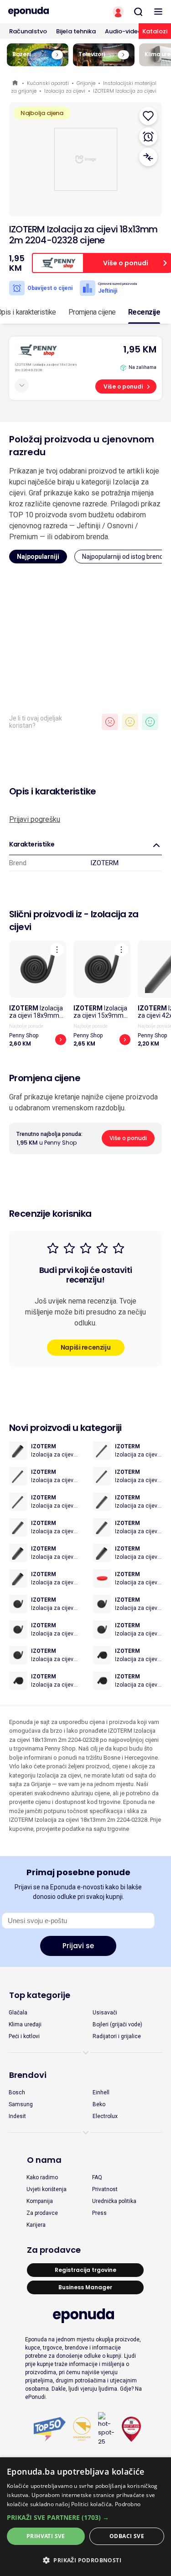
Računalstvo (28, 31)
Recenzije (144, 312)
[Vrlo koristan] (150, 722)
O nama (44, 2160)
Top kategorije (40, 1995)
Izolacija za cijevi (65, 91)
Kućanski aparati (48, 83)
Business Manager (85, 2287)
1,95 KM (140, 349)
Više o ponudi (123, 386)
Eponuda (16, 83)
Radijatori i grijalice (117, 2036)
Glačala (18, 2013)
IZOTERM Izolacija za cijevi (125, 91)
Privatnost (105, 2189)
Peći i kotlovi (24, 2036)
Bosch (17, 2092)
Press (99, 2213)
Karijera (36, 2225)
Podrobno (128, 2504)
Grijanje (86, 83)
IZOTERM (104, 863)
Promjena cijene (92, 312)
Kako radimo (42, 2177)
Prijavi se (78, 1946)
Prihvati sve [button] (46, 2536)
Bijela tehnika (76, 31)
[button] (85, 2517)
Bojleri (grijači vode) (117, 2024)
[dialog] (85, 2517)
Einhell (101, 2092)
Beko (99, 2104)
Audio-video (123, 31)
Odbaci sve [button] (127, 2536)
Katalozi (155, 31)
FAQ (97, 2177)
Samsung (21, 2104)
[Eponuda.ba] (43, 12)
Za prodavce (42, 2213)
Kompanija (40, 2201)
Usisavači (105, 2013)
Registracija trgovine (85, 2270)
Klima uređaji (25, 2024)
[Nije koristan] (110, 722)
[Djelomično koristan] (130, 722)
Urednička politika (114, 2201)
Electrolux (105, 2116)
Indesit (17, 2116)
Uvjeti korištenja (47, 2189)
